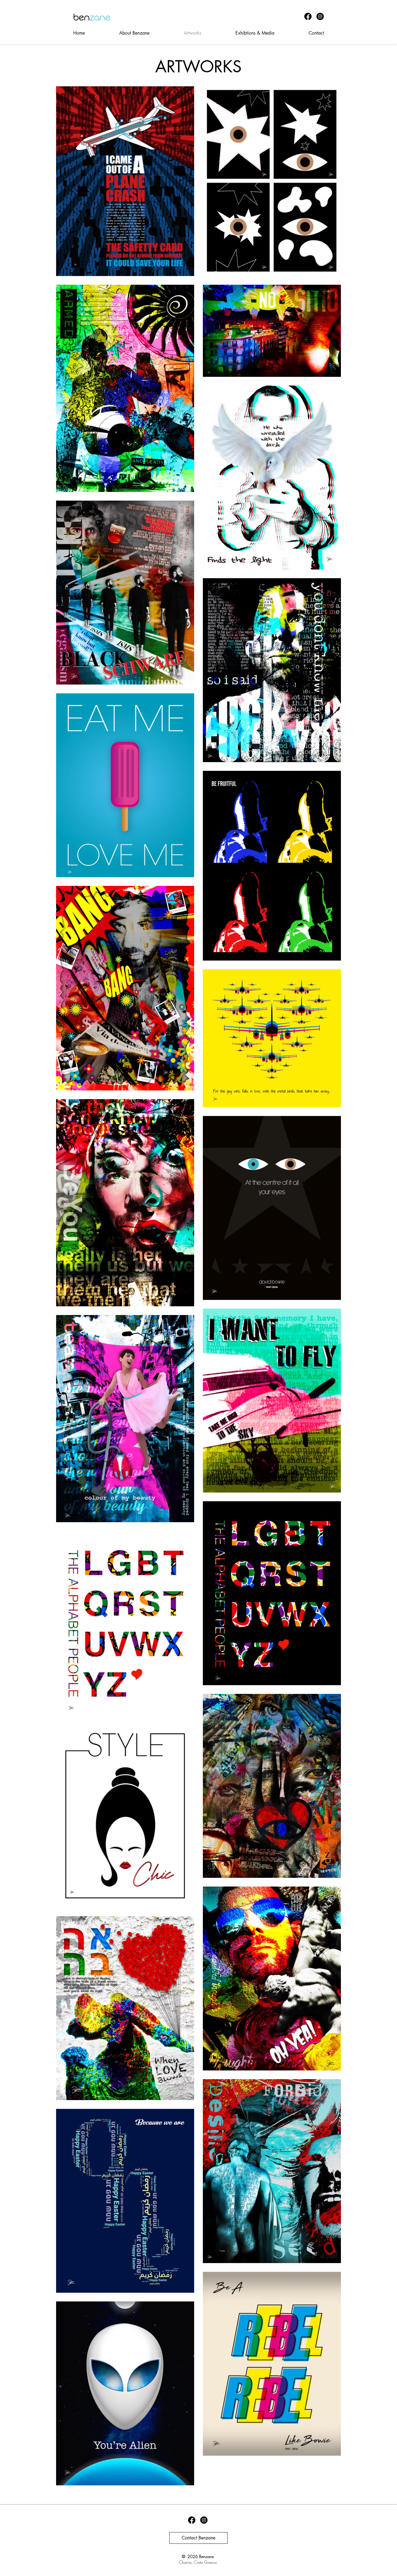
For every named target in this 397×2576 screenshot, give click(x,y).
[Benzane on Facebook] (308, 16)
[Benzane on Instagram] (320, 16)
